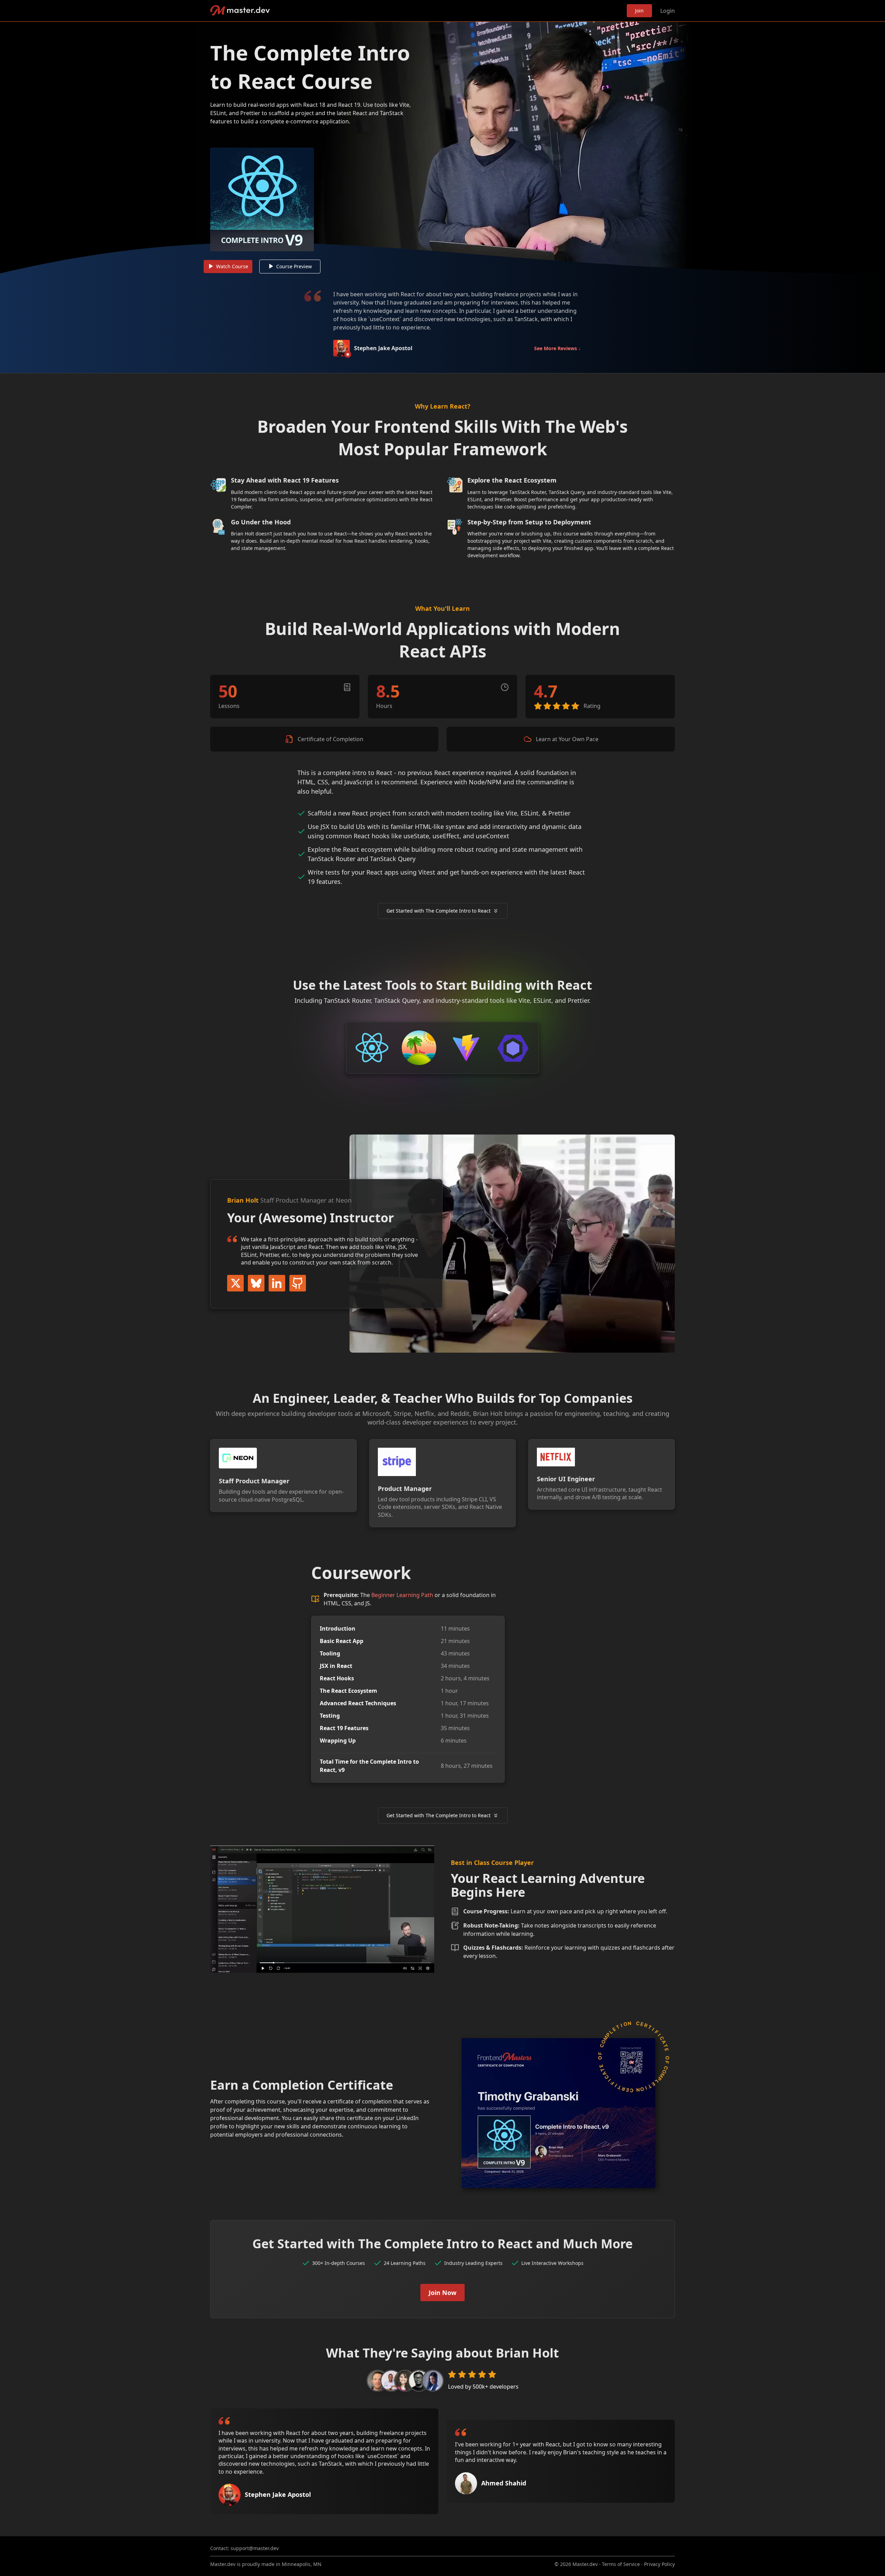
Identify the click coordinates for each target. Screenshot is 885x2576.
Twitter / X (235, 1283)
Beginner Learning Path (402, 1595)
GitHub (298, 1283)
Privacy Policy (659, 2564)
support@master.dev (255, 2548)
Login (668, 11)
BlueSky (256, 1283)
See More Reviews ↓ (557, 348)
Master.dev (240, 11)
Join (639, 11)
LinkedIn (277, 1283)
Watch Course (232, 266)
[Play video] (442, 148)
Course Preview (294, 266)
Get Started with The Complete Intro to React (439, 911)
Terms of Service (621, 2564)
